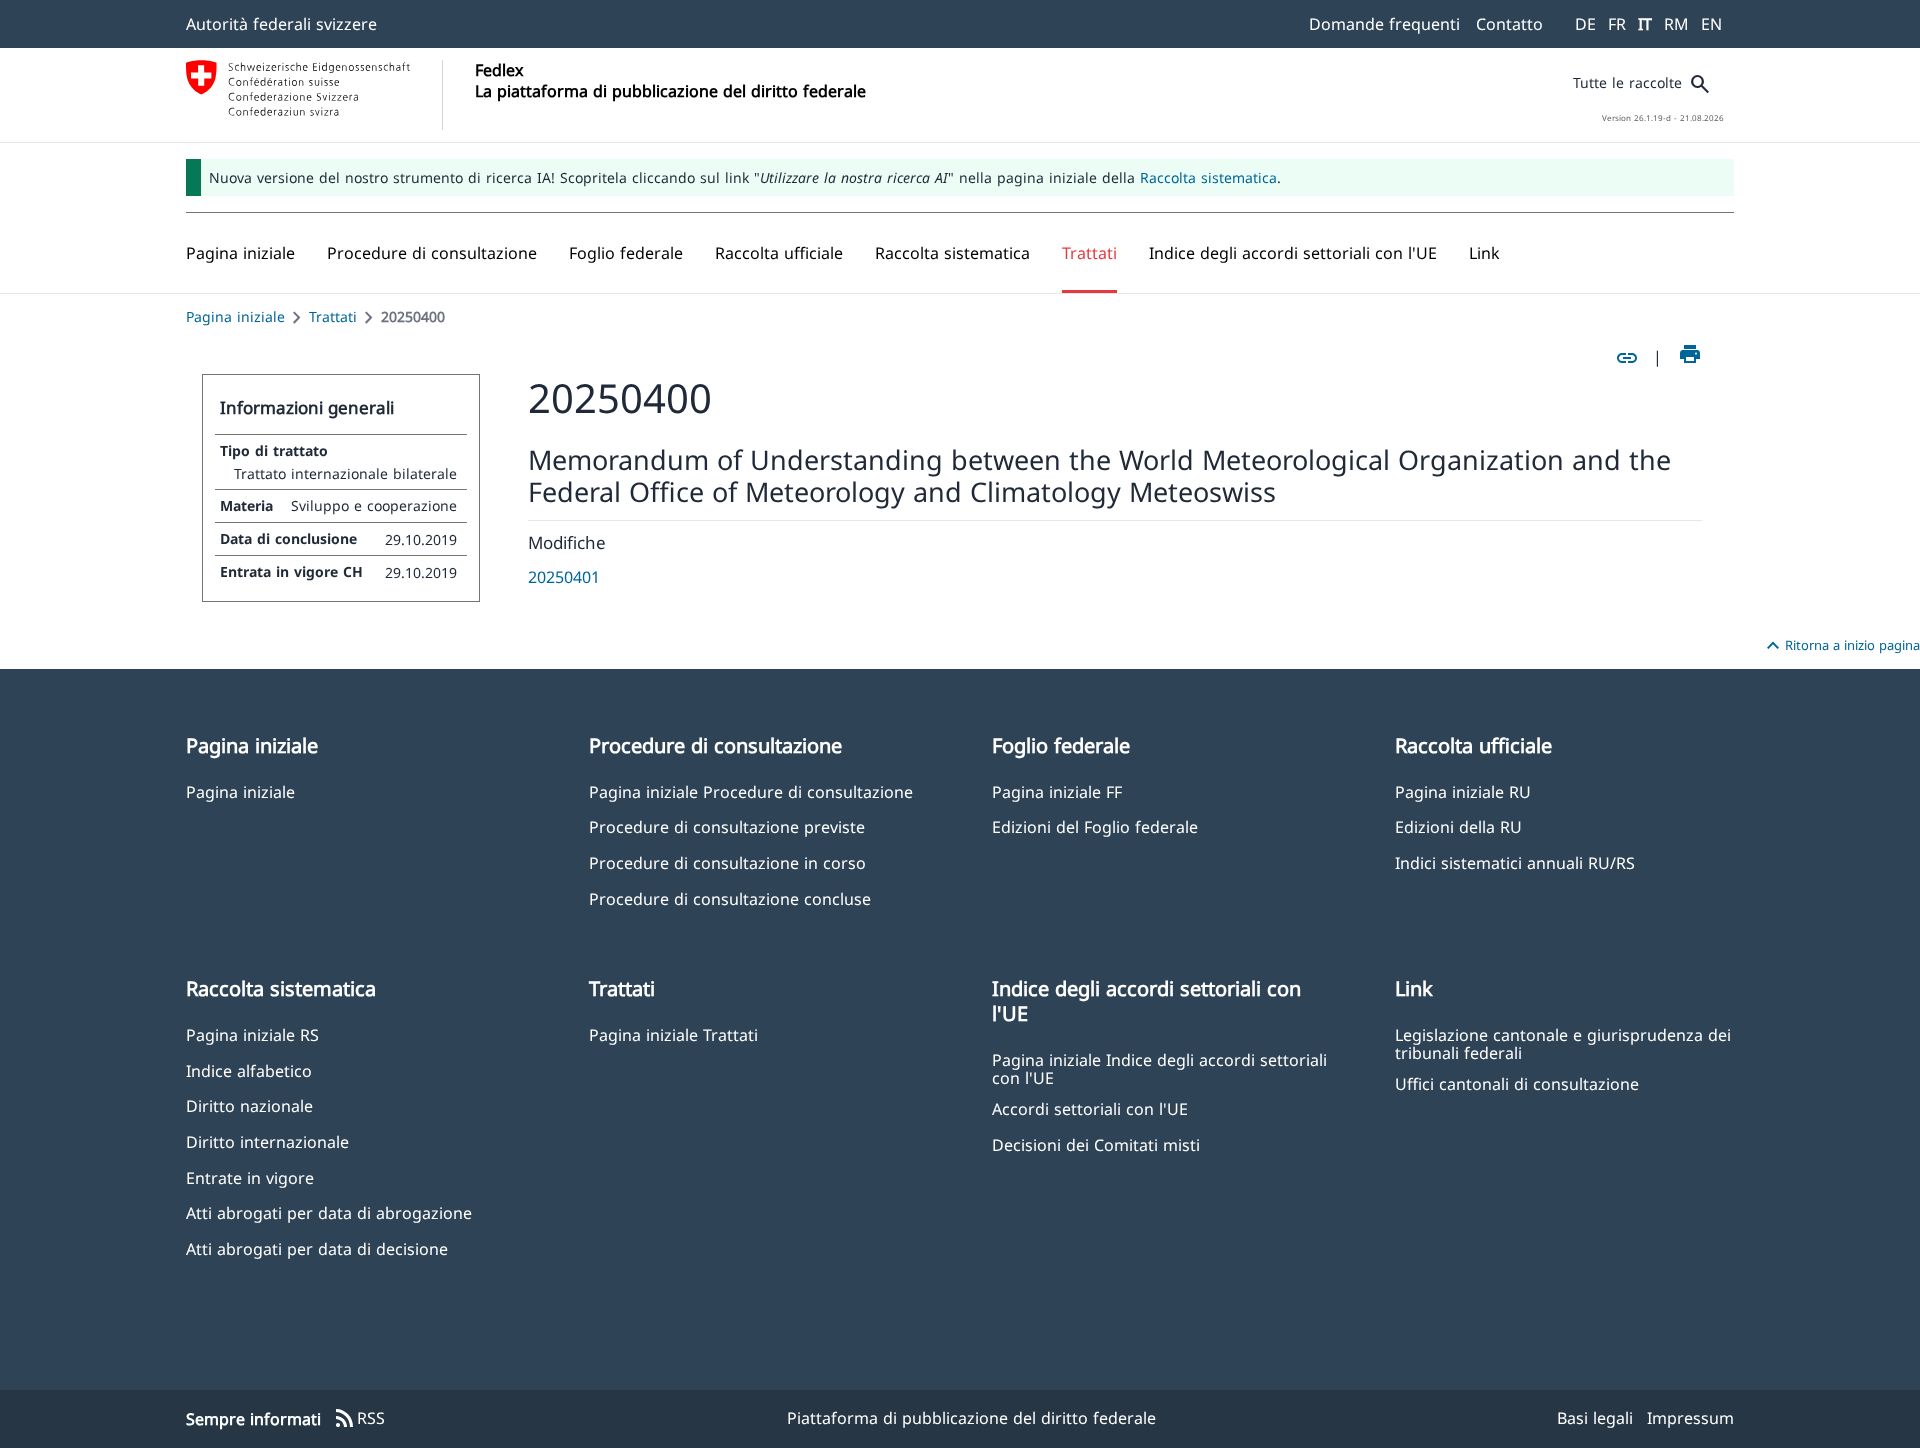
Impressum (1690, 1418)
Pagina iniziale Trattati (673, 1034)
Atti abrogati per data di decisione (317, 1248)
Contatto (1509, 24)
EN (1711, 24)
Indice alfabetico (249, 1070)
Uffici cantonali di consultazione (1517, 1083)
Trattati (333, 316)
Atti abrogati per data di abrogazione (329, 1212)
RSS (359, 1419)
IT (1645, 24)
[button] (432, 253)
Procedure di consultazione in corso (727, 862)
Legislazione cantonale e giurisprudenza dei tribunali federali (1563, 1043)
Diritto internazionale (267, 1141)
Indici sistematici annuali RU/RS (1515, 862)
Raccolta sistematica (1208, 177)
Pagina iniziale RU (1463, 791)
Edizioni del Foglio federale (1095, 826)
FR (1617, 24)
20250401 (564, 577)
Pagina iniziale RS (252, 1034)
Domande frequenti (1384, 24)
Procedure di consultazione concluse (730, 898)
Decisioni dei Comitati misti (1096, 1144)
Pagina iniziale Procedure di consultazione (751, 791)
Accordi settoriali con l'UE (1090, 1108)
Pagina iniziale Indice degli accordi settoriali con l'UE (1159, 1068)
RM (1676, 24)
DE (1585, 24)
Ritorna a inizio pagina (1840, 646)
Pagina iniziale (235, 316)
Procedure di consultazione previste (727, 826)
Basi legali (1595, 1418)
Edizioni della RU (1458, 826)
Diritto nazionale (249, 1105)
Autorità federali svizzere (281, 24)
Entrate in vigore (250, 1177)
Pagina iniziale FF (1057, 791)
